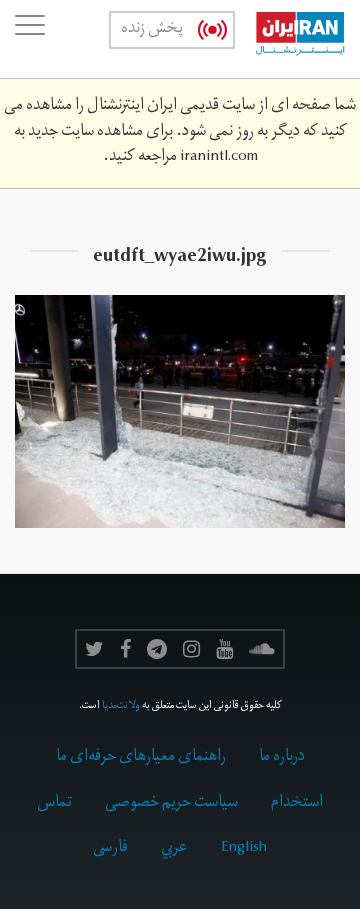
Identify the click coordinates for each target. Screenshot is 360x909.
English (244, 849)
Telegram (157, 649)
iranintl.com (219, 158)
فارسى (110, 849)
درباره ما (282, 758)
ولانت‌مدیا (121, 707)
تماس (54, 804)
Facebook (125, 649)
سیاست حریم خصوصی (171, 804)
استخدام (297, 804)
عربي (174, 849)
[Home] (290, 39)
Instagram (191, 649)
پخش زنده (152, 30)
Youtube (224, 649)
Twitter (94, 649)
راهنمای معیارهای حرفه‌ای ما (141, 758)
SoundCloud (262, 649)
